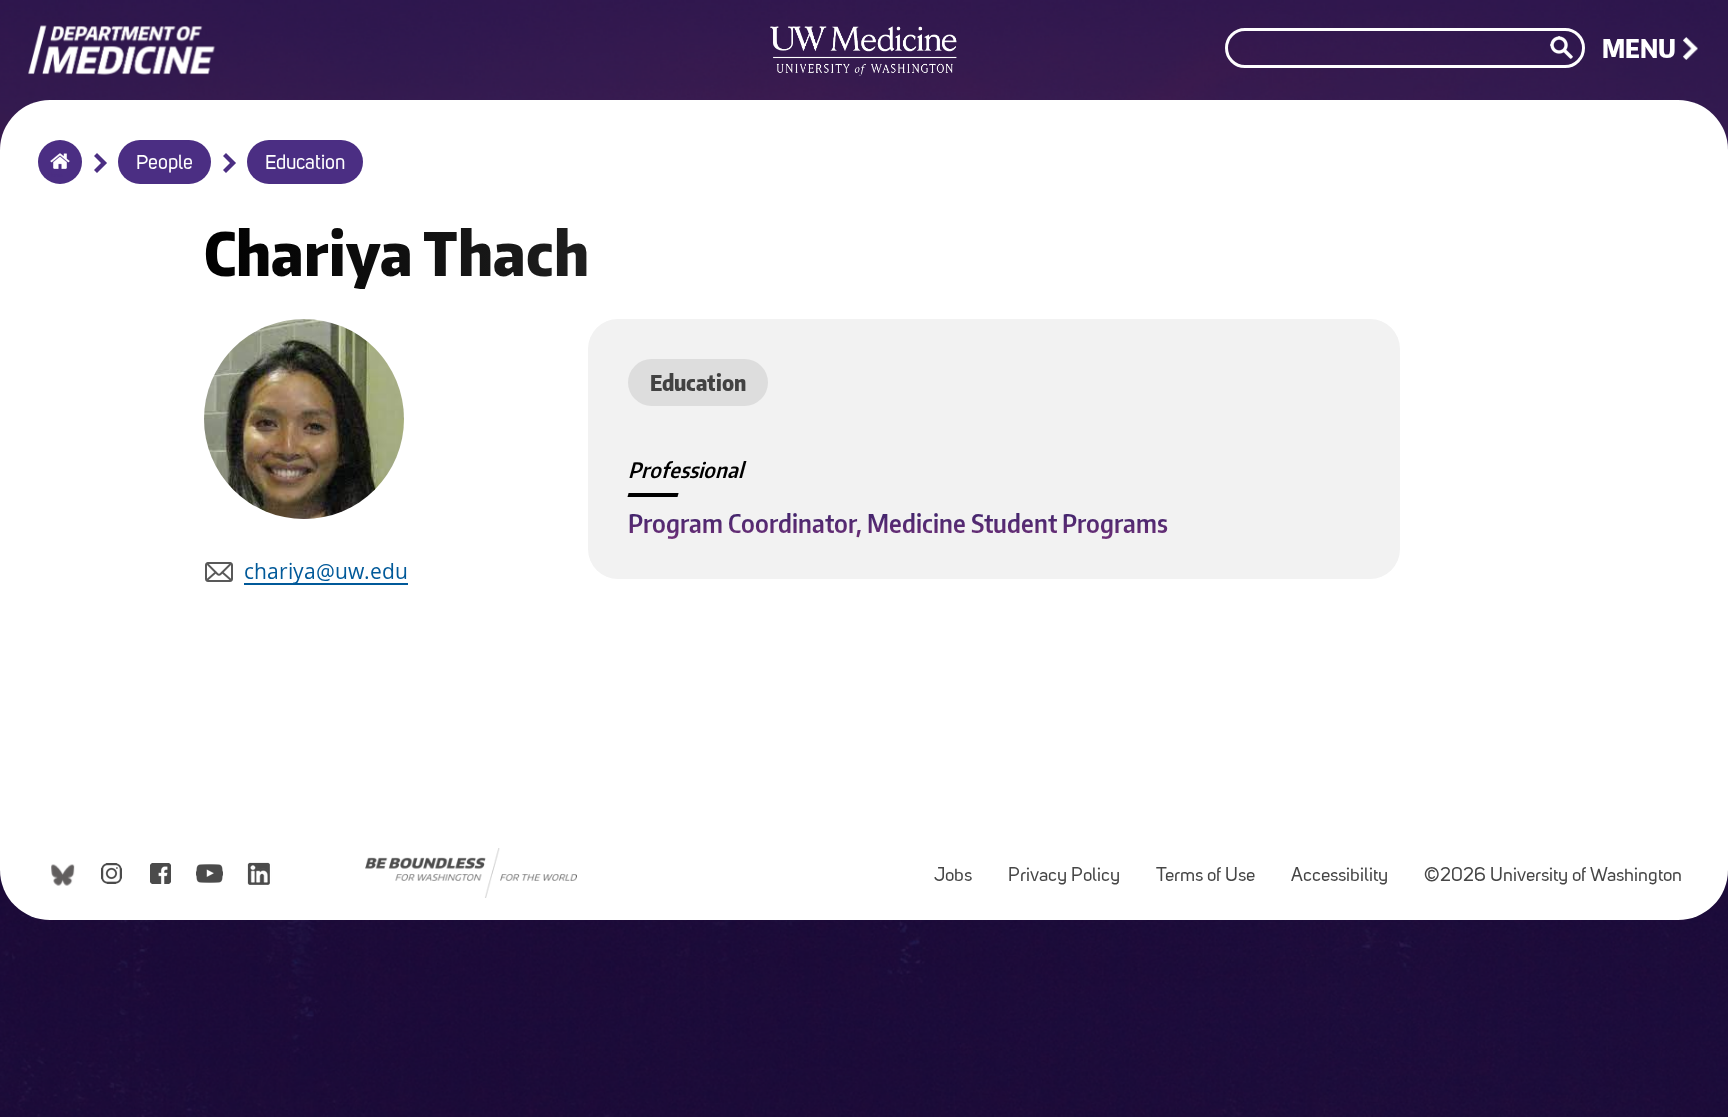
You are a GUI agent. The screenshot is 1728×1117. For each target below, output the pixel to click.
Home (55, 175)
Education (305, 164)
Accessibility (1347, 866)
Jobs (961, 866)
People (164, 164)
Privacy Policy (1072, 866)
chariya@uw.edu (326, 571)
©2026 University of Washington (1553, 876)
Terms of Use (1213, 866)
